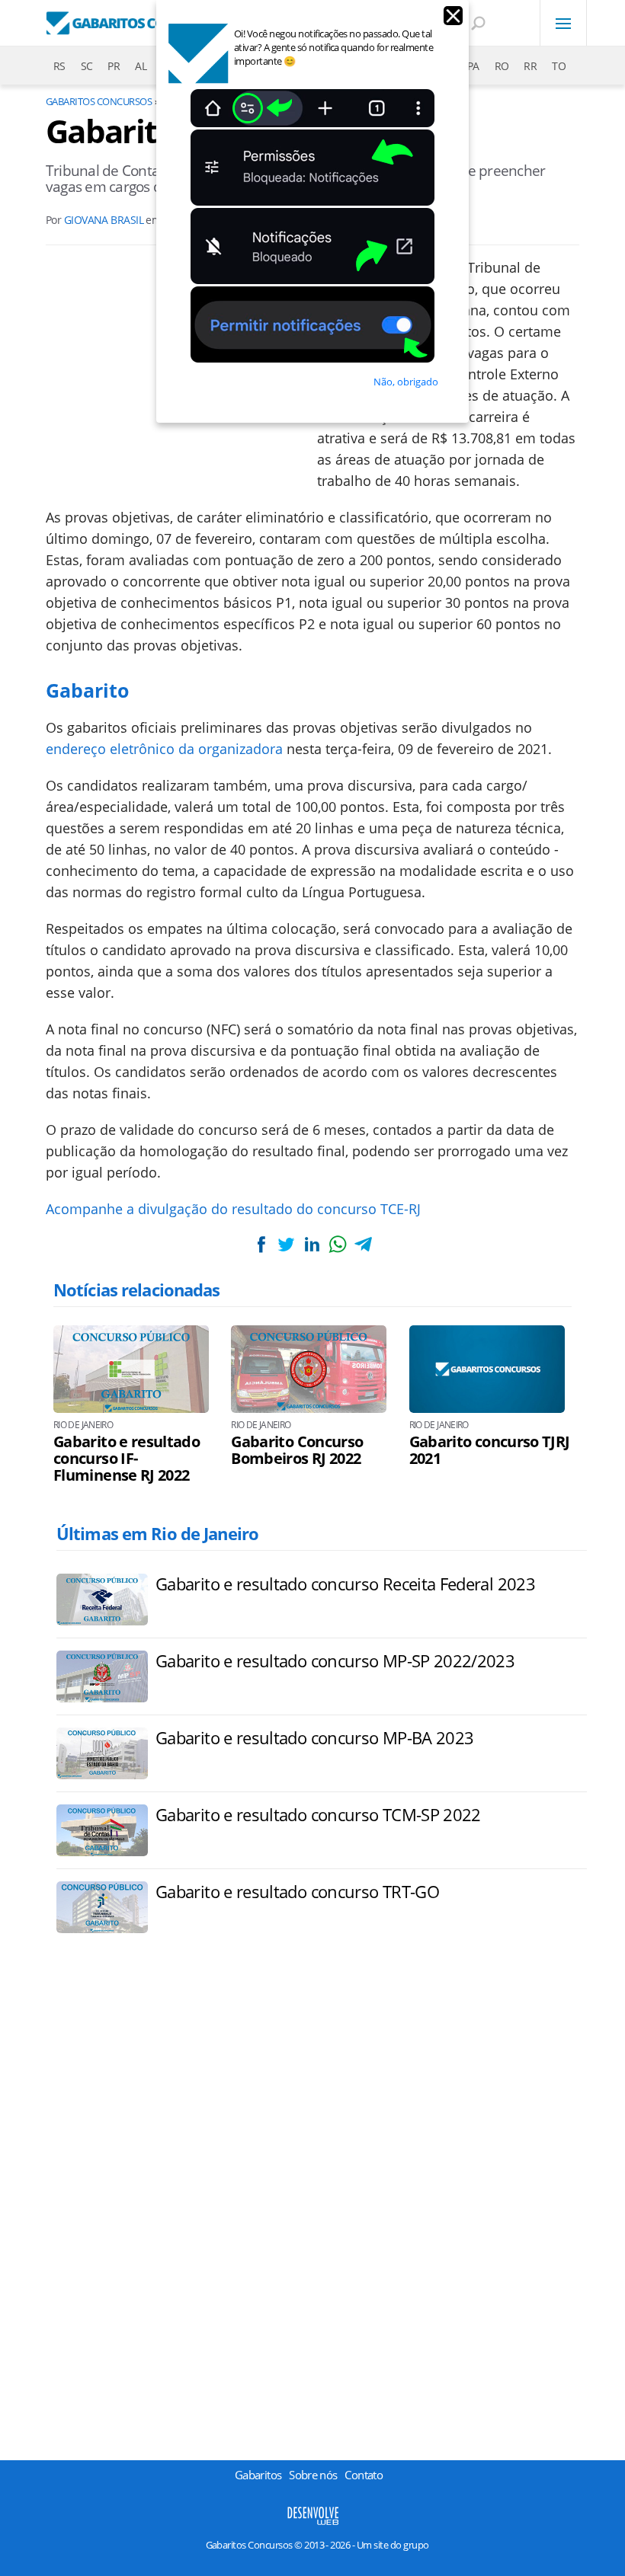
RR (530, 66)
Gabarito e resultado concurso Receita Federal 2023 (345, 1584)
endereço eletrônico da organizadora (164, 749)
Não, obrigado (406, 382)
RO (502, 66)
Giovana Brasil (104, 220)
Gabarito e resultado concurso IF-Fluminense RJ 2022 (127, 1459)
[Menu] (563, 23)
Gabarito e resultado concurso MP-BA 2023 (314, 1737)
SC (87, 66)
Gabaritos (258, 2475)
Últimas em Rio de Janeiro (157, 1533)
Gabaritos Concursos (99, 101)
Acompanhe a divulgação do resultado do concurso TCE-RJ (233, 1209)
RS (59, 66)
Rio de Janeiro (83, 1425)
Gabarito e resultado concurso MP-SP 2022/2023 (335, 1660)
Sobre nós (313, 2475)
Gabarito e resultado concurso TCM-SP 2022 (318, 1814)
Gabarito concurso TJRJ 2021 (490, 1450)
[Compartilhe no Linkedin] (312, 1244)
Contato (364, 2475)
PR (114, 66)
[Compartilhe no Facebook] (261, 1244)
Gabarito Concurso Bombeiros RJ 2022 (297, 1450)
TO (559, 66)
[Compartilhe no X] (287, 1244)
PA (473, 66)
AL (141, 66)
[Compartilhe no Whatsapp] (338, 1244)
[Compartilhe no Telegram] (363, 1244)
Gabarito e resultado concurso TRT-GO (297, 1891)
